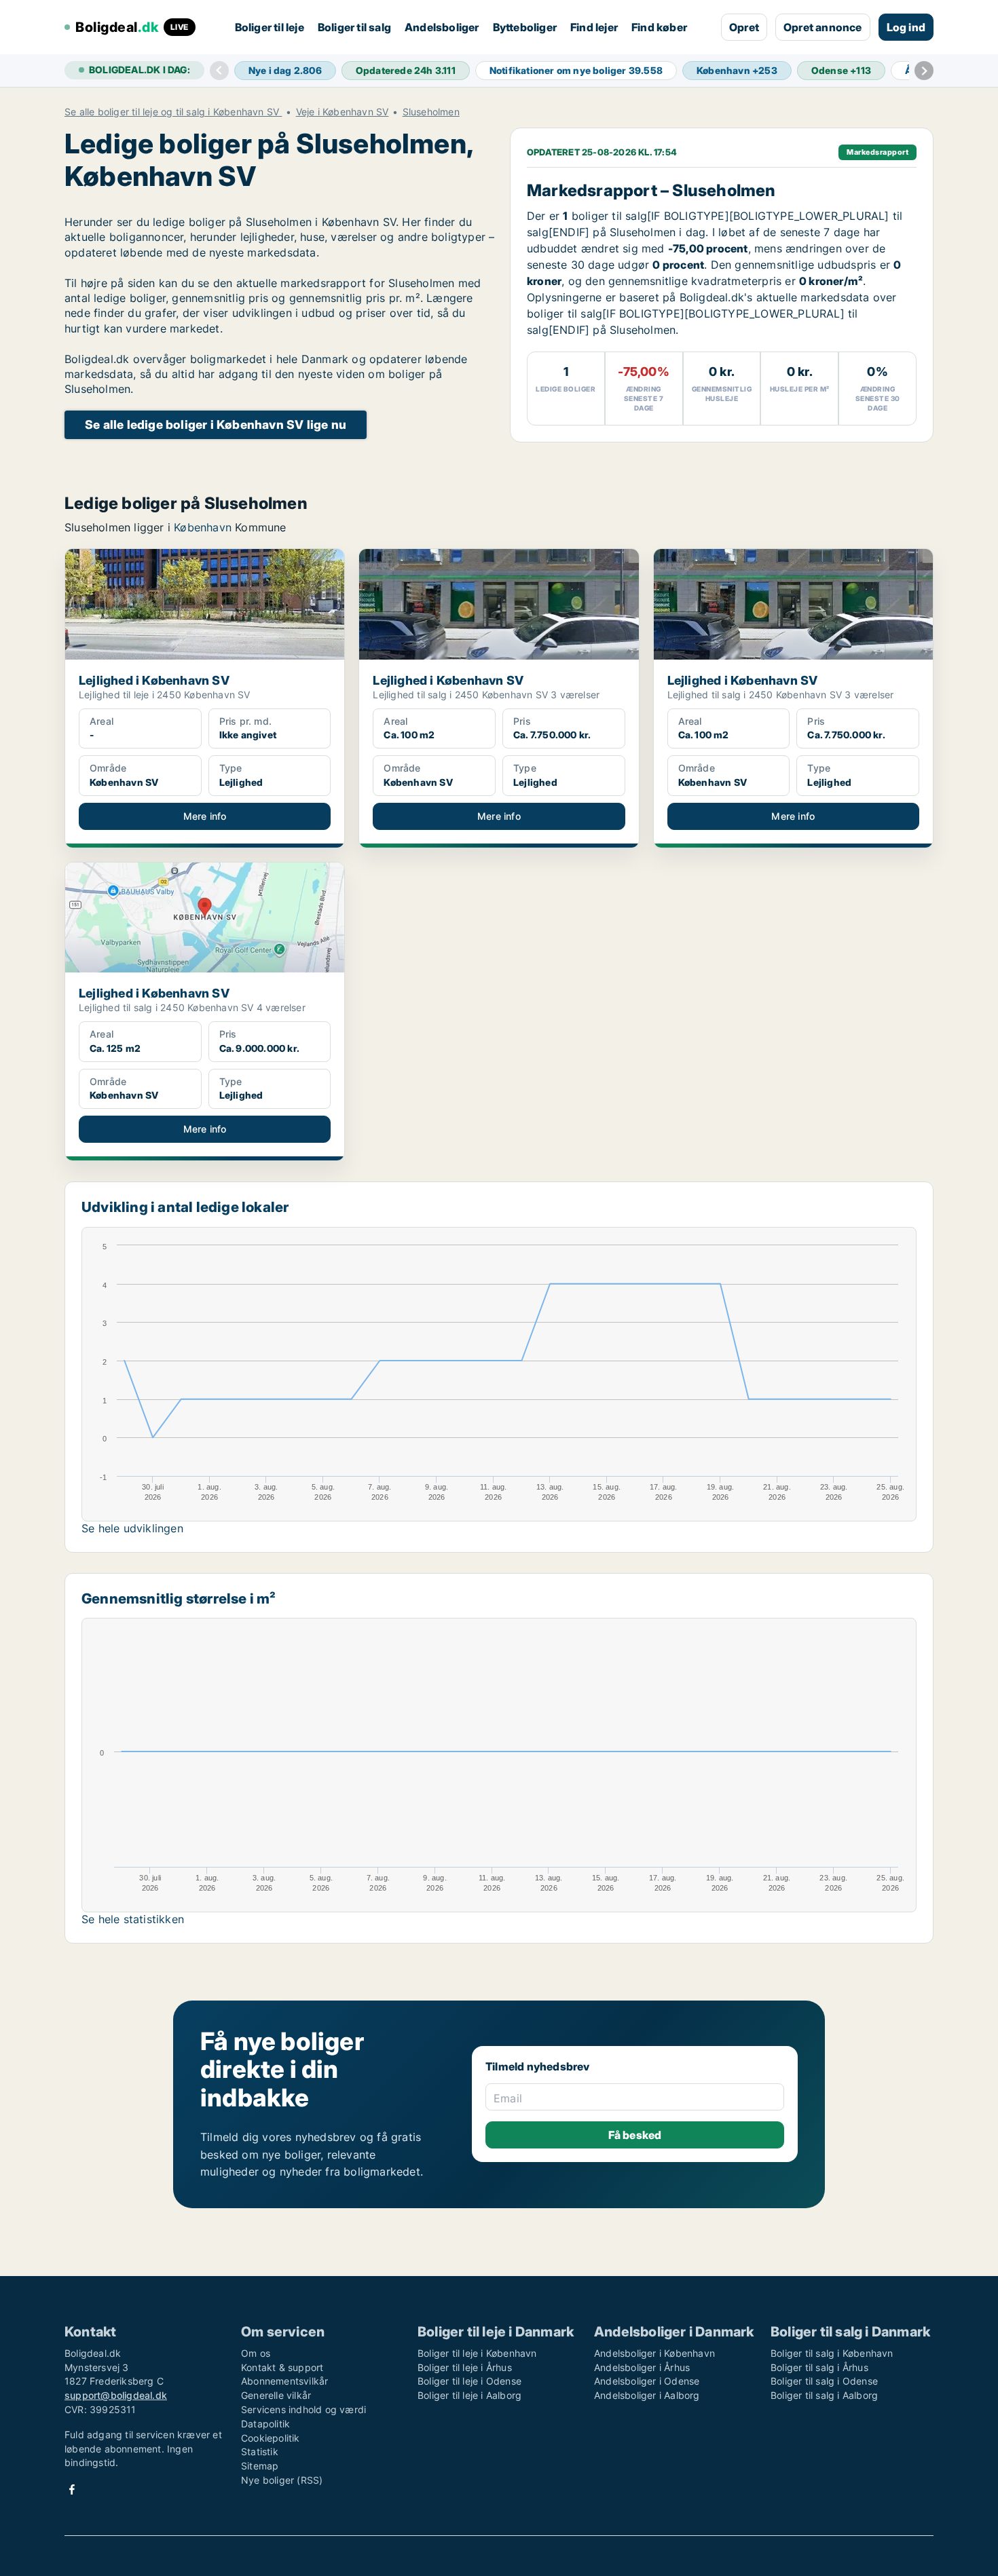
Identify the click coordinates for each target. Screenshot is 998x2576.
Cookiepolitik (271, 2438)
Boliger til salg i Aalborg (824, 2395)
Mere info (205, 816)
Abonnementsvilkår (284, 2381)
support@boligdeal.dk (116, 2395)
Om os (256, 2353)
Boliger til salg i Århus (819, 2367)
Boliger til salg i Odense (824, 2381)
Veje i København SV (343, 112)
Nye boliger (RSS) (282, 2480)
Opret (744, 27)
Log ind (906, 27)
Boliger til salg (354, 27)
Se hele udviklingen (132, 1528)
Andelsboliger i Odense (647, 2381)
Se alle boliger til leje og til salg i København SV (173, 112)
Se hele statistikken (133, 1919)
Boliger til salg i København (832, 2353)
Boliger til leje (270, 27)
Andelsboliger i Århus (642, 2367)
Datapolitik (265, 2424)
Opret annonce (823, 27)
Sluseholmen (431, 112)
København (203, 527)
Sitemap (260, 2466)
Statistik (260, 2451)
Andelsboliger (442, 27)
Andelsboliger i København (654, 2353)
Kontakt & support (282, 2367)
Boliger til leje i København (477, 2353)
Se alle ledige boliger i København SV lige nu (216, 424)
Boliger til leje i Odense (469, 2381)
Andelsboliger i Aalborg (647, 2395)
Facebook (72, 2489)
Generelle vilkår (276, 2395)
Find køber (659, 27)
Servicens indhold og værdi (303, 2409)
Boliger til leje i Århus (465, 2367)
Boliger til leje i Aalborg (469, 2395)
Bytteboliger (525, 27)
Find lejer (594, 27)
